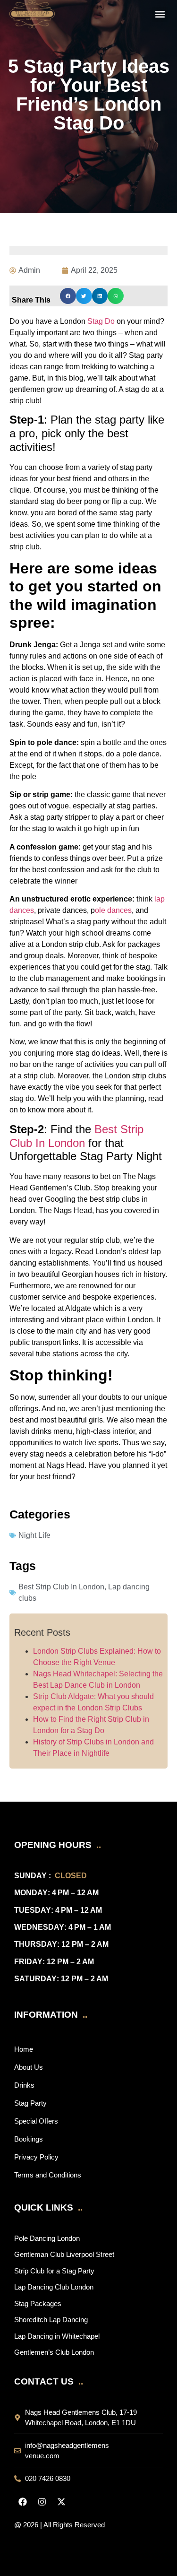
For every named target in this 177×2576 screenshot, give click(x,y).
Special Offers (36, 2121)
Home (24, 2049)
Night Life (34, 1535)
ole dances (113, 910)
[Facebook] (23, 2502)
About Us (29, 2067)
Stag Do (101, 321)
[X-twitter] (61, 2502)
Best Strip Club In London (76, 1136)
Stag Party (30, 2103)
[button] (160, 14)
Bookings (29, 2139)
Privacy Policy (36, 2157)
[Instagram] (42, 2502)
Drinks (24, 2085)
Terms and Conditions (48, 2175)
